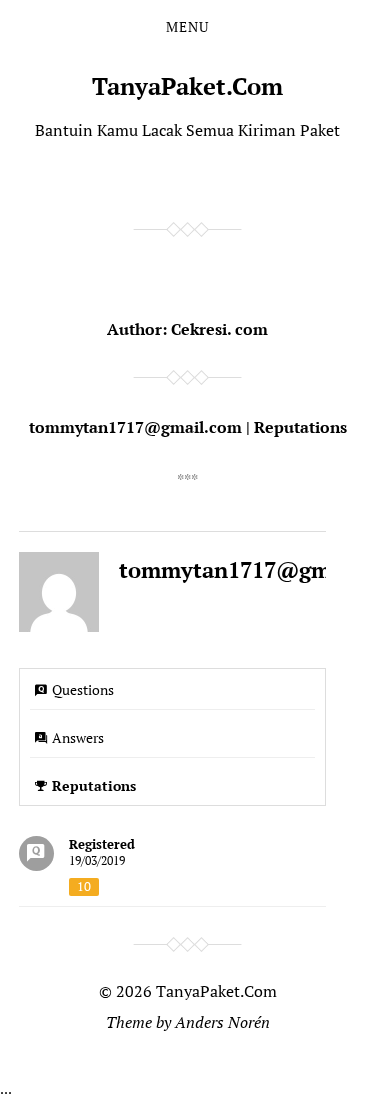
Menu (187, 27)
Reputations (94, 785)
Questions (83, 689)
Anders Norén (222, 1022)
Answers (78, 737)
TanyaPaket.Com (187, 86)
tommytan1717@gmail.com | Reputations (188, 427)
